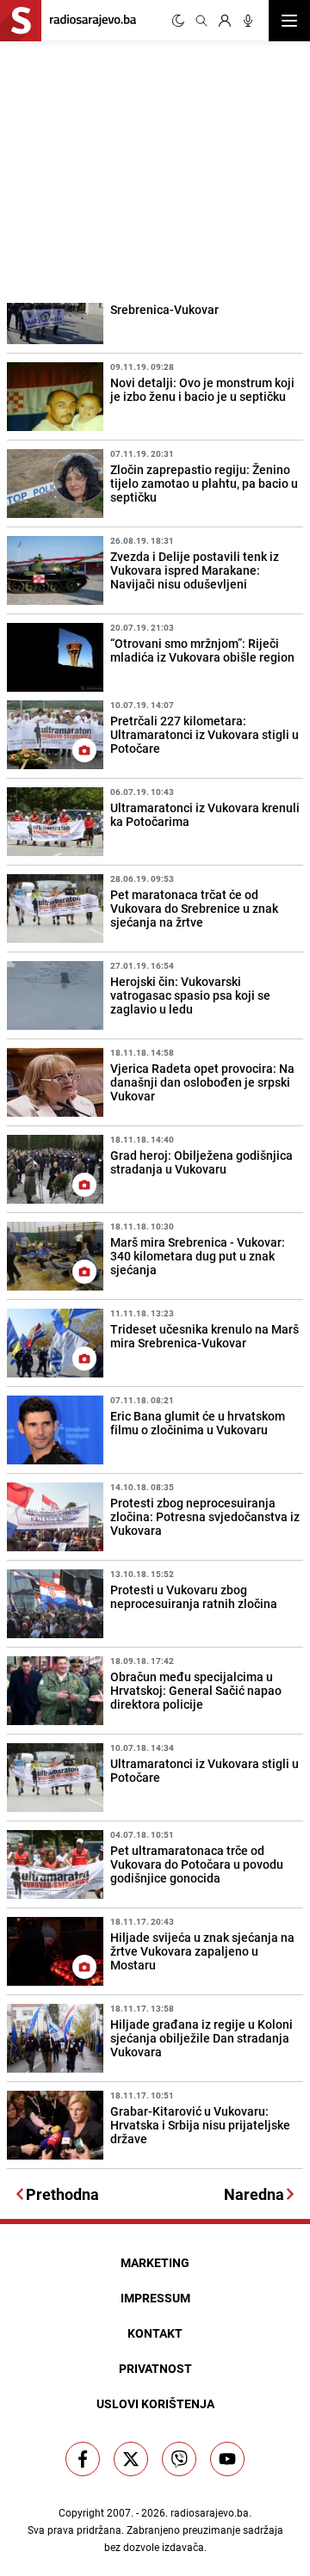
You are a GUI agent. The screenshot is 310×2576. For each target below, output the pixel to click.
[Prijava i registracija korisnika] (225, 21)
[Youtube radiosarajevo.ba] (227, 2459)
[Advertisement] (129, 169)
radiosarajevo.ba (210, 2512)
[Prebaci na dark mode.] (178, 21)
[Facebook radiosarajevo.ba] (83, 2459)
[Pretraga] (201, 21)
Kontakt (155, 2333)
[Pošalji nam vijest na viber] (179, 2459)
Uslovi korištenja (155, 2403)
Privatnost (155, 2368)
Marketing (155, 2262)
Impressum (155, 2298)
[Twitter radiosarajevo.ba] (131, 2459)
